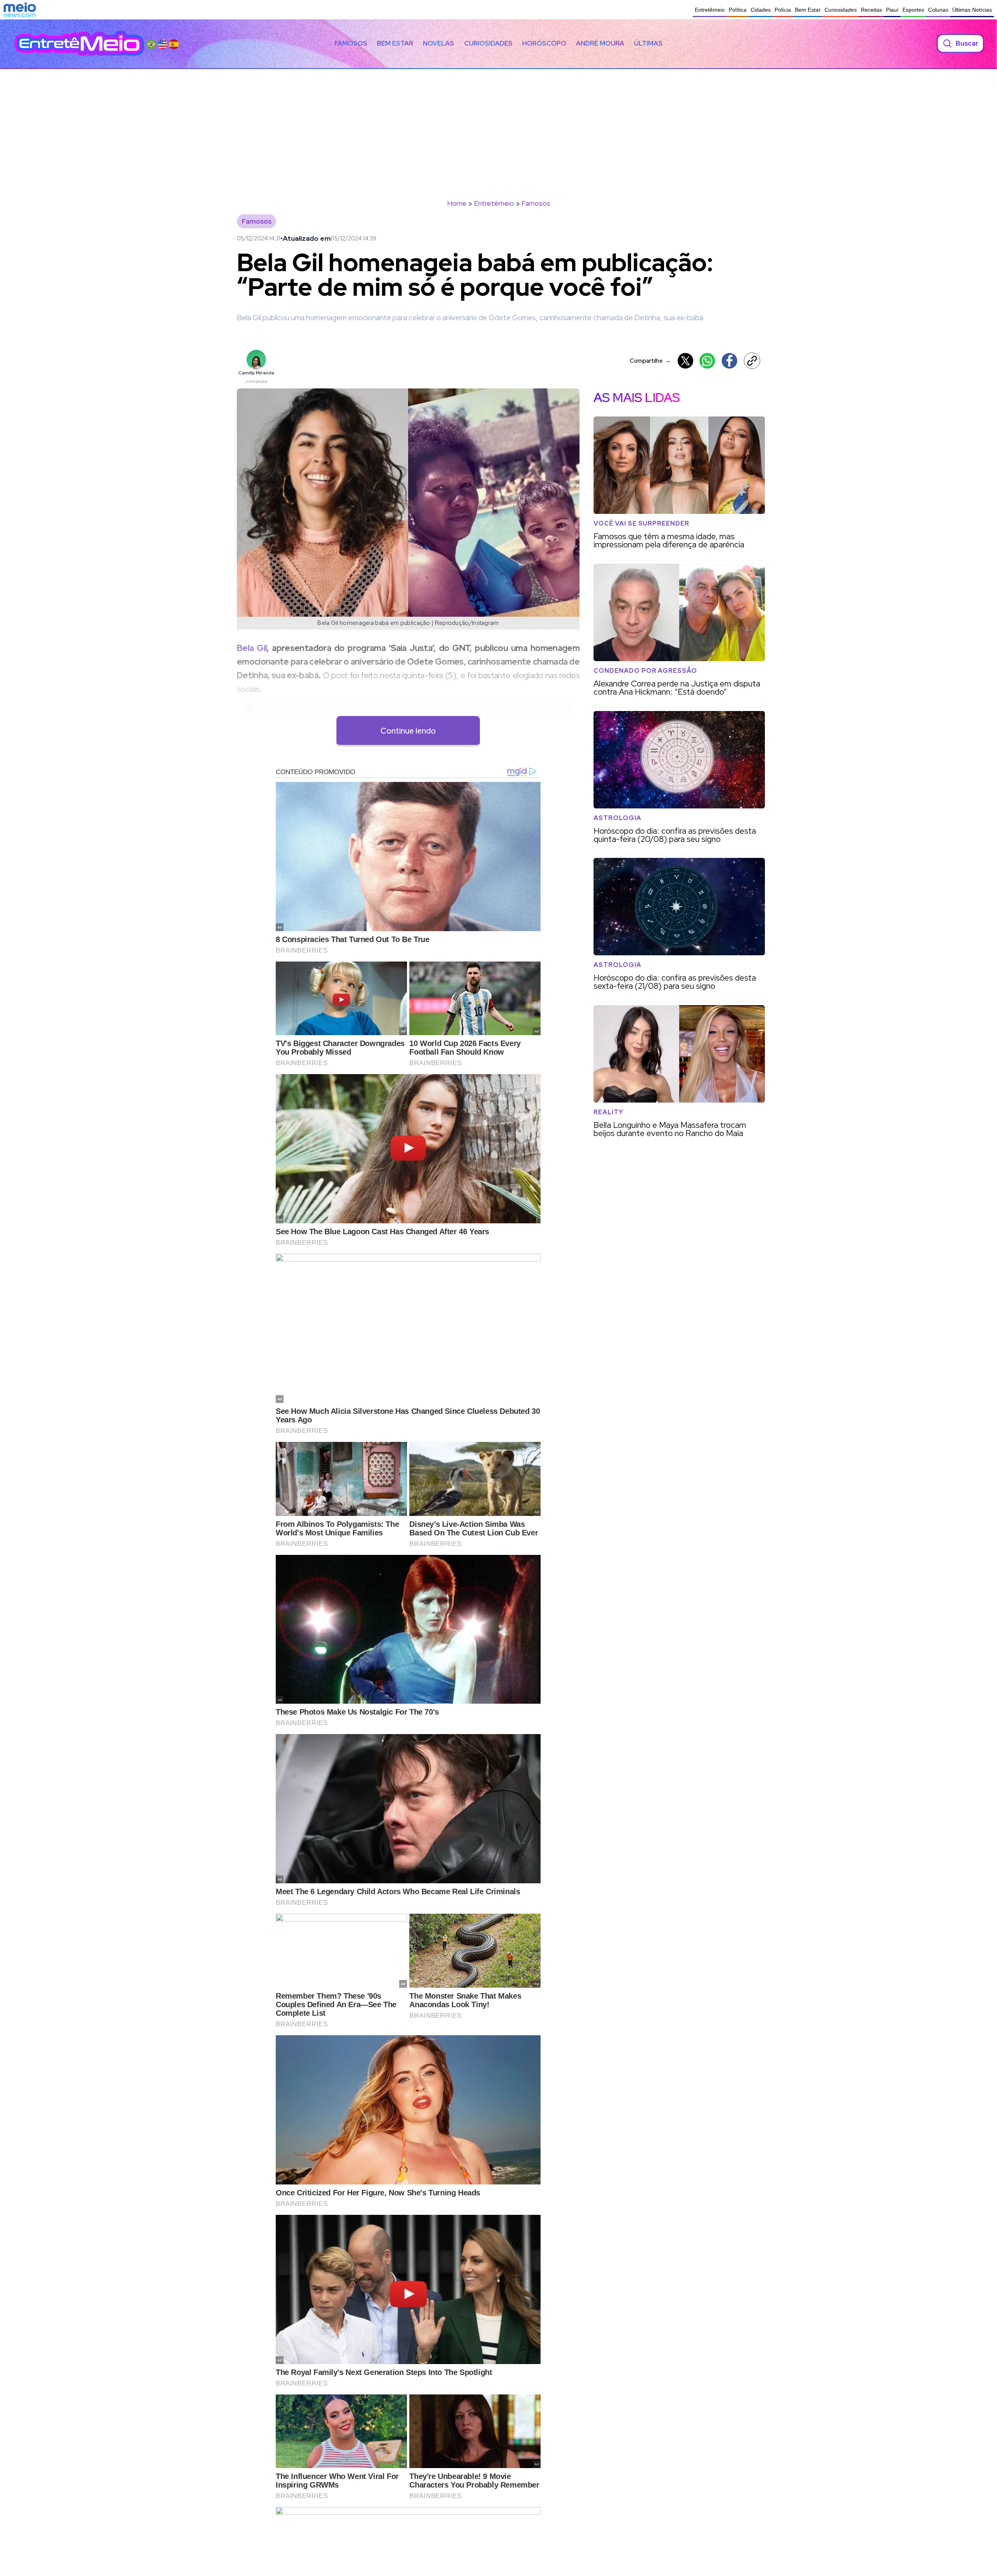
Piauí (892, 10)
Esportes (913, 10)
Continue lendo (408, 731)
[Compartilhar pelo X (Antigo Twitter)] (685, 361)
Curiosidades (841, 10)
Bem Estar (808, 10)
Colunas (938, 10)
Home (457, 203)
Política (738, 10)
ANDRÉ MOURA (600, 43)
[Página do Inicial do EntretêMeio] (79, 43)
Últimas (648, 43)
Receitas (871, 10)
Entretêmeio (710, 10)
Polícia (783, 10)
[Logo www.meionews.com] (20, 10)
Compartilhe (650, 361)
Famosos (351, 43)
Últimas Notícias (972, 10)
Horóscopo (544, 43)
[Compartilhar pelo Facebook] (729, 361)
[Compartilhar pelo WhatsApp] (707, 361)
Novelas (439, 43)
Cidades (761, 10)
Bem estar (395, 43)
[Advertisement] (498, 127)
